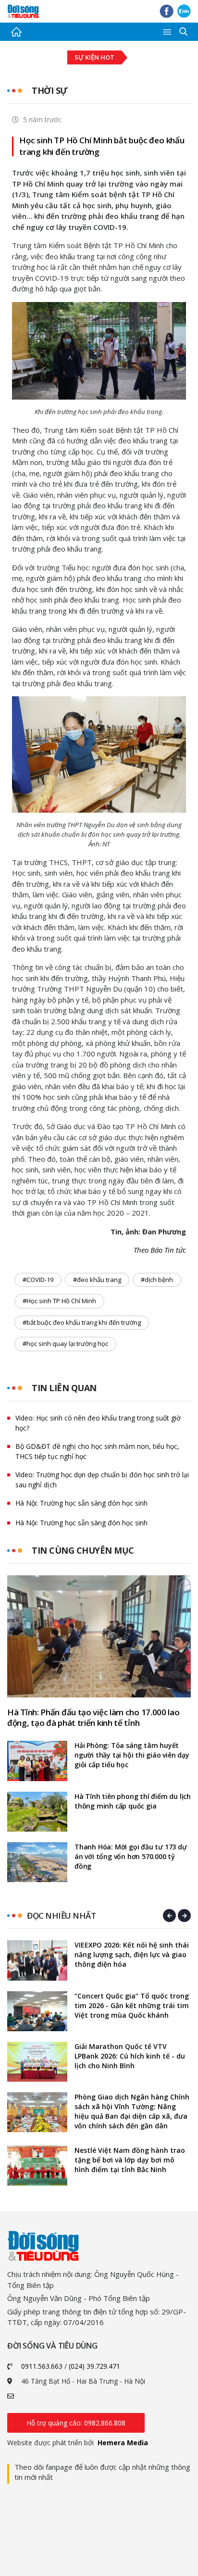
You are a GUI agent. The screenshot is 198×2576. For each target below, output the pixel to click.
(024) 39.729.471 (94, 2366)
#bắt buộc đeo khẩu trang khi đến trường (82, 1322)
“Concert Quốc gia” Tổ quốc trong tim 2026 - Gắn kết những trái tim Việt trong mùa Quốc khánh (132, 2005)
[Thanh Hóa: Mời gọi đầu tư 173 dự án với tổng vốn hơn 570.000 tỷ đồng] (37, 1862)
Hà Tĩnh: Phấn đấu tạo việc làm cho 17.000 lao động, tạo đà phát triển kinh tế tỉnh (93, 1718)
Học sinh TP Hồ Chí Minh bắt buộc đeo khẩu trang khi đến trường (102, 146)
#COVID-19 (38, 1280)
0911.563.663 (42, 2366)
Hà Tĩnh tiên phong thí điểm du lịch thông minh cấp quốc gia (133, 1801)
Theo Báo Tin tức (160, 1250)
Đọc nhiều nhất (61, 1916)
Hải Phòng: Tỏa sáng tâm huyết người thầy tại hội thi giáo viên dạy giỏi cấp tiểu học (132, 1755)
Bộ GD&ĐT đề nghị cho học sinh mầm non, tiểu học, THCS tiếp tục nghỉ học (97, 1451)
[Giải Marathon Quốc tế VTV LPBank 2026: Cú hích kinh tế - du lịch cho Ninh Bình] (37, 2062)
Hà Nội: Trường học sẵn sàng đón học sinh (81, 1503)
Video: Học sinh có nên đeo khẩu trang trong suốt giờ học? (98, 1423)
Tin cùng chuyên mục (83, 1550)
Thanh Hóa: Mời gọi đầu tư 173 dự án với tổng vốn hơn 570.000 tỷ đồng (131, 1856)
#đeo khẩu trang (97, 1280)
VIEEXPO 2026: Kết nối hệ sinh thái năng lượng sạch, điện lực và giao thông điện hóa (132, 1954)
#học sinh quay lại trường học (65, 1344)
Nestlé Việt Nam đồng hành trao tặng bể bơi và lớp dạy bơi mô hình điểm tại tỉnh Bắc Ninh (130, 2160)
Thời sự (50, 90)
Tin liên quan (64, 1388)
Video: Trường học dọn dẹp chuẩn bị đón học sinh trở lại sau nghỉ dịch (102, 1480)
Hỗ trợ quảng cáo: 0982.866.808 (76, 2423)
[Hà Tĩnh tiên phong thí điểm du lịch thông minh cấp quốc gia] (37, 1812)
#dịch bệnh (157, 1280)
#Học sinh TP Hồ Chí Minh (59, 1301)
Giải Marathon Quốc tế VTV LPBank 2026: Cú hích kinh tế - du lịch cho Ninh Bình (130, 2056)
